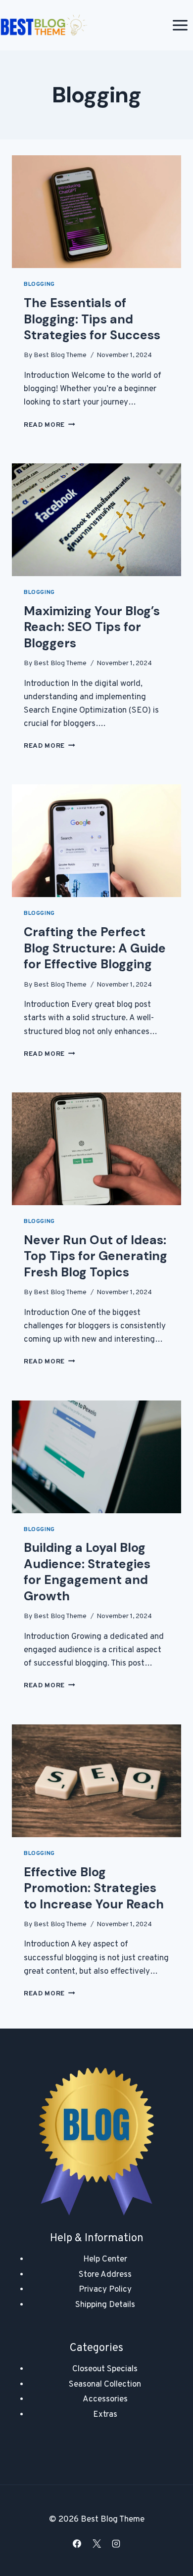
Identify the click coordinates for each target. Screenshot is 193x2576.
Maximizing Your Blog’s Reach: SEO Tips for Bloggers (92, 627)
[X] (96, 2543)
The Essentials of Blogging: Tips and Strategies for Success (92, 319)
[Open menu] (180, 25)
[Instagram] (116, 2543)
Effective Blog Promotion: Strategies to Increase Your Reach (94, 1888)
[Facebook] (77, 2543)
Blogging (39, 284)
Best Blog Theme (60, 355)
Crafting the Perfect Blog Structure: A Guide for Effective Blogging (95, 948)
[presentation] (96, 212)
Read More (49, 425)
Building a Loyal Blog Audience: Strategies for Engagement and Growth (87, 1572)
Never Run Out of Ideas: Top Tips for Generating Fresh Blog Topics (96, 1256)
